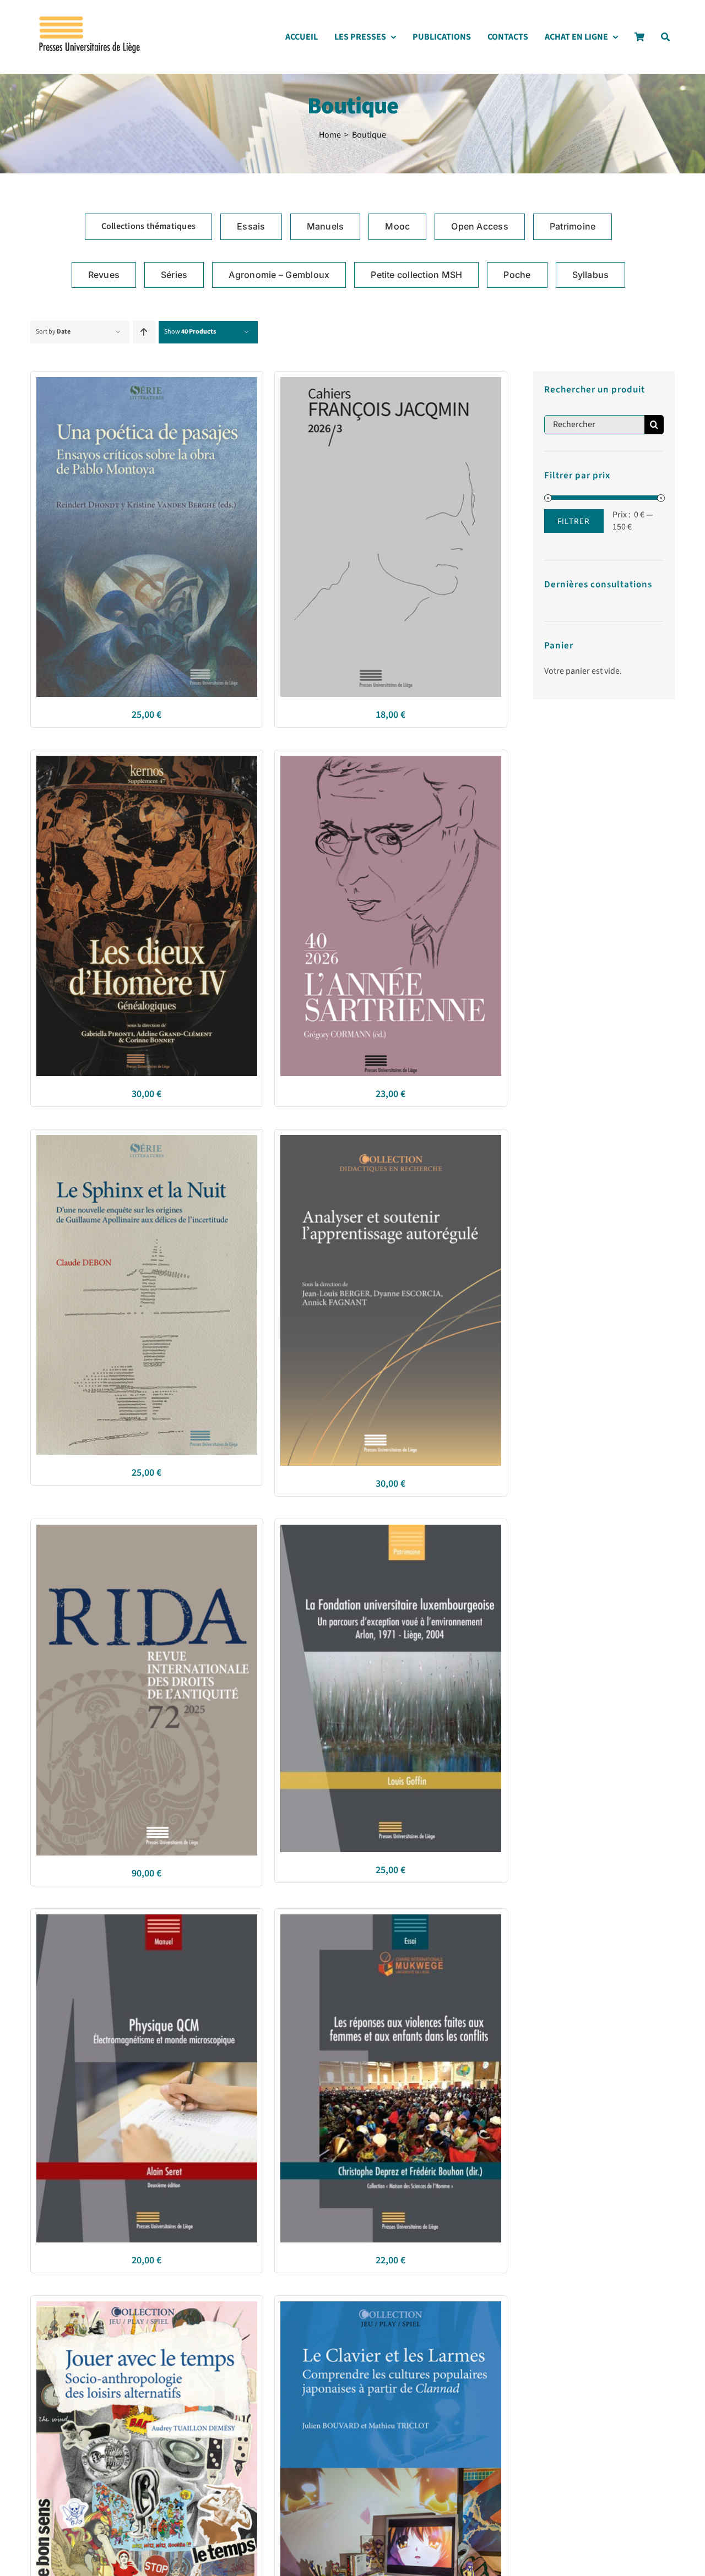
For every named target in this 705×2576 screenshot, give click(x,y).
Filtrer (574, 521)
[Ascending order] (144, 332)
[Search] (665, 40)
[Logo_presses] (90, 21)
